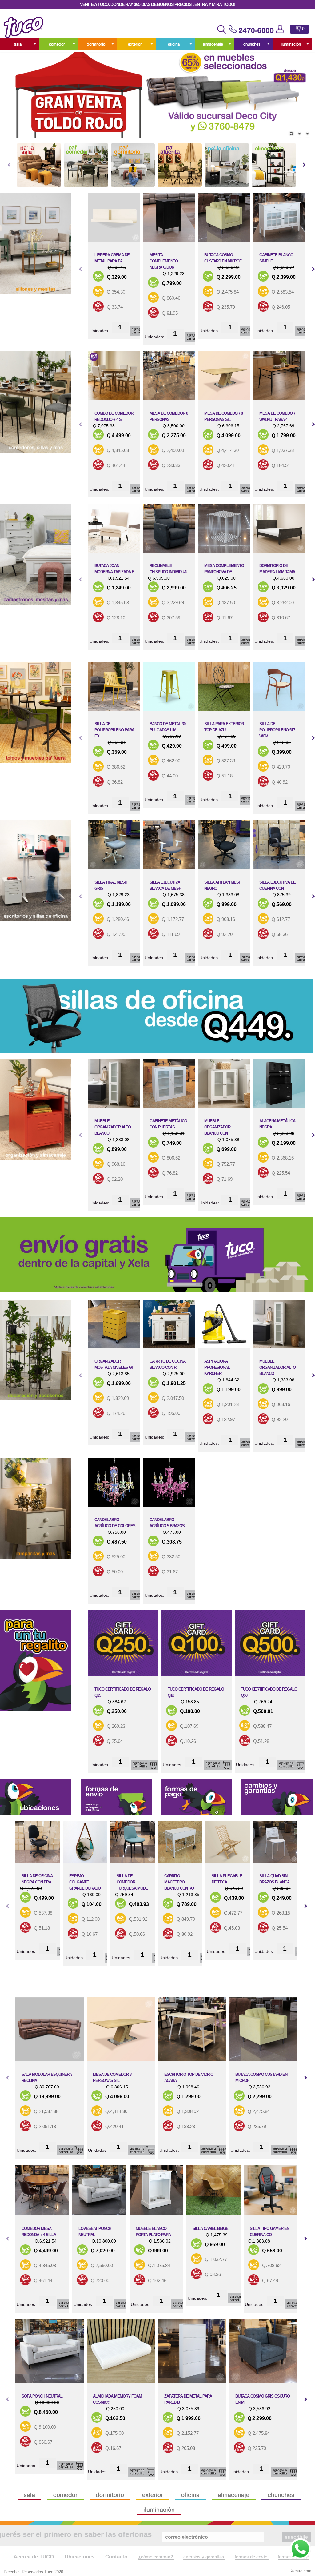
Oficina (174, 44)
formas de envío (252, 2557)
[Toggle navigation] (221, 29)
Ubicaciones (80, 2557)
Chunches (252, 44)
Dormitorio (96, 44)
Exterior (135, 44)
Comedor (57, 44)
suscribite (296, 2537)
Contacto (117, 2557)
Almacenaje (213, 44)
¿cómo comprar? (156, 2557)
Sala (18, 44)
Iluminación (291, 44)
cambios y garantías (204, 2557)
